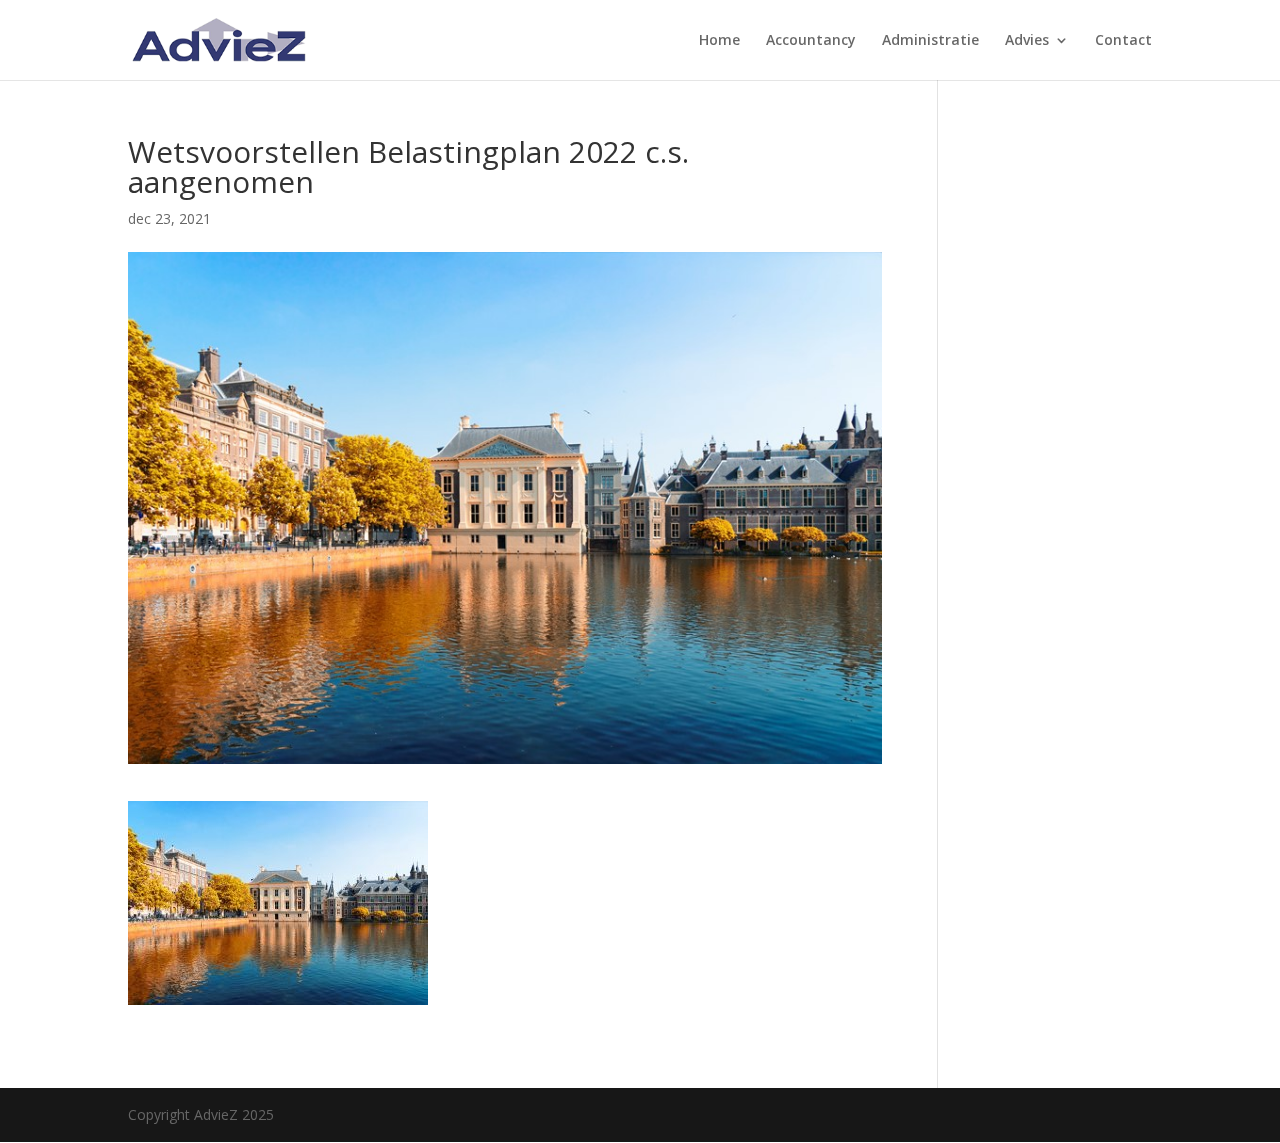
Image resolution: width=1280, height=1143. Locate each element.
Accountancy (811, 41)
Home (719, 41)
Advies (1027, 41)
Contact (1123, 41)
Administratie (930, 41)
